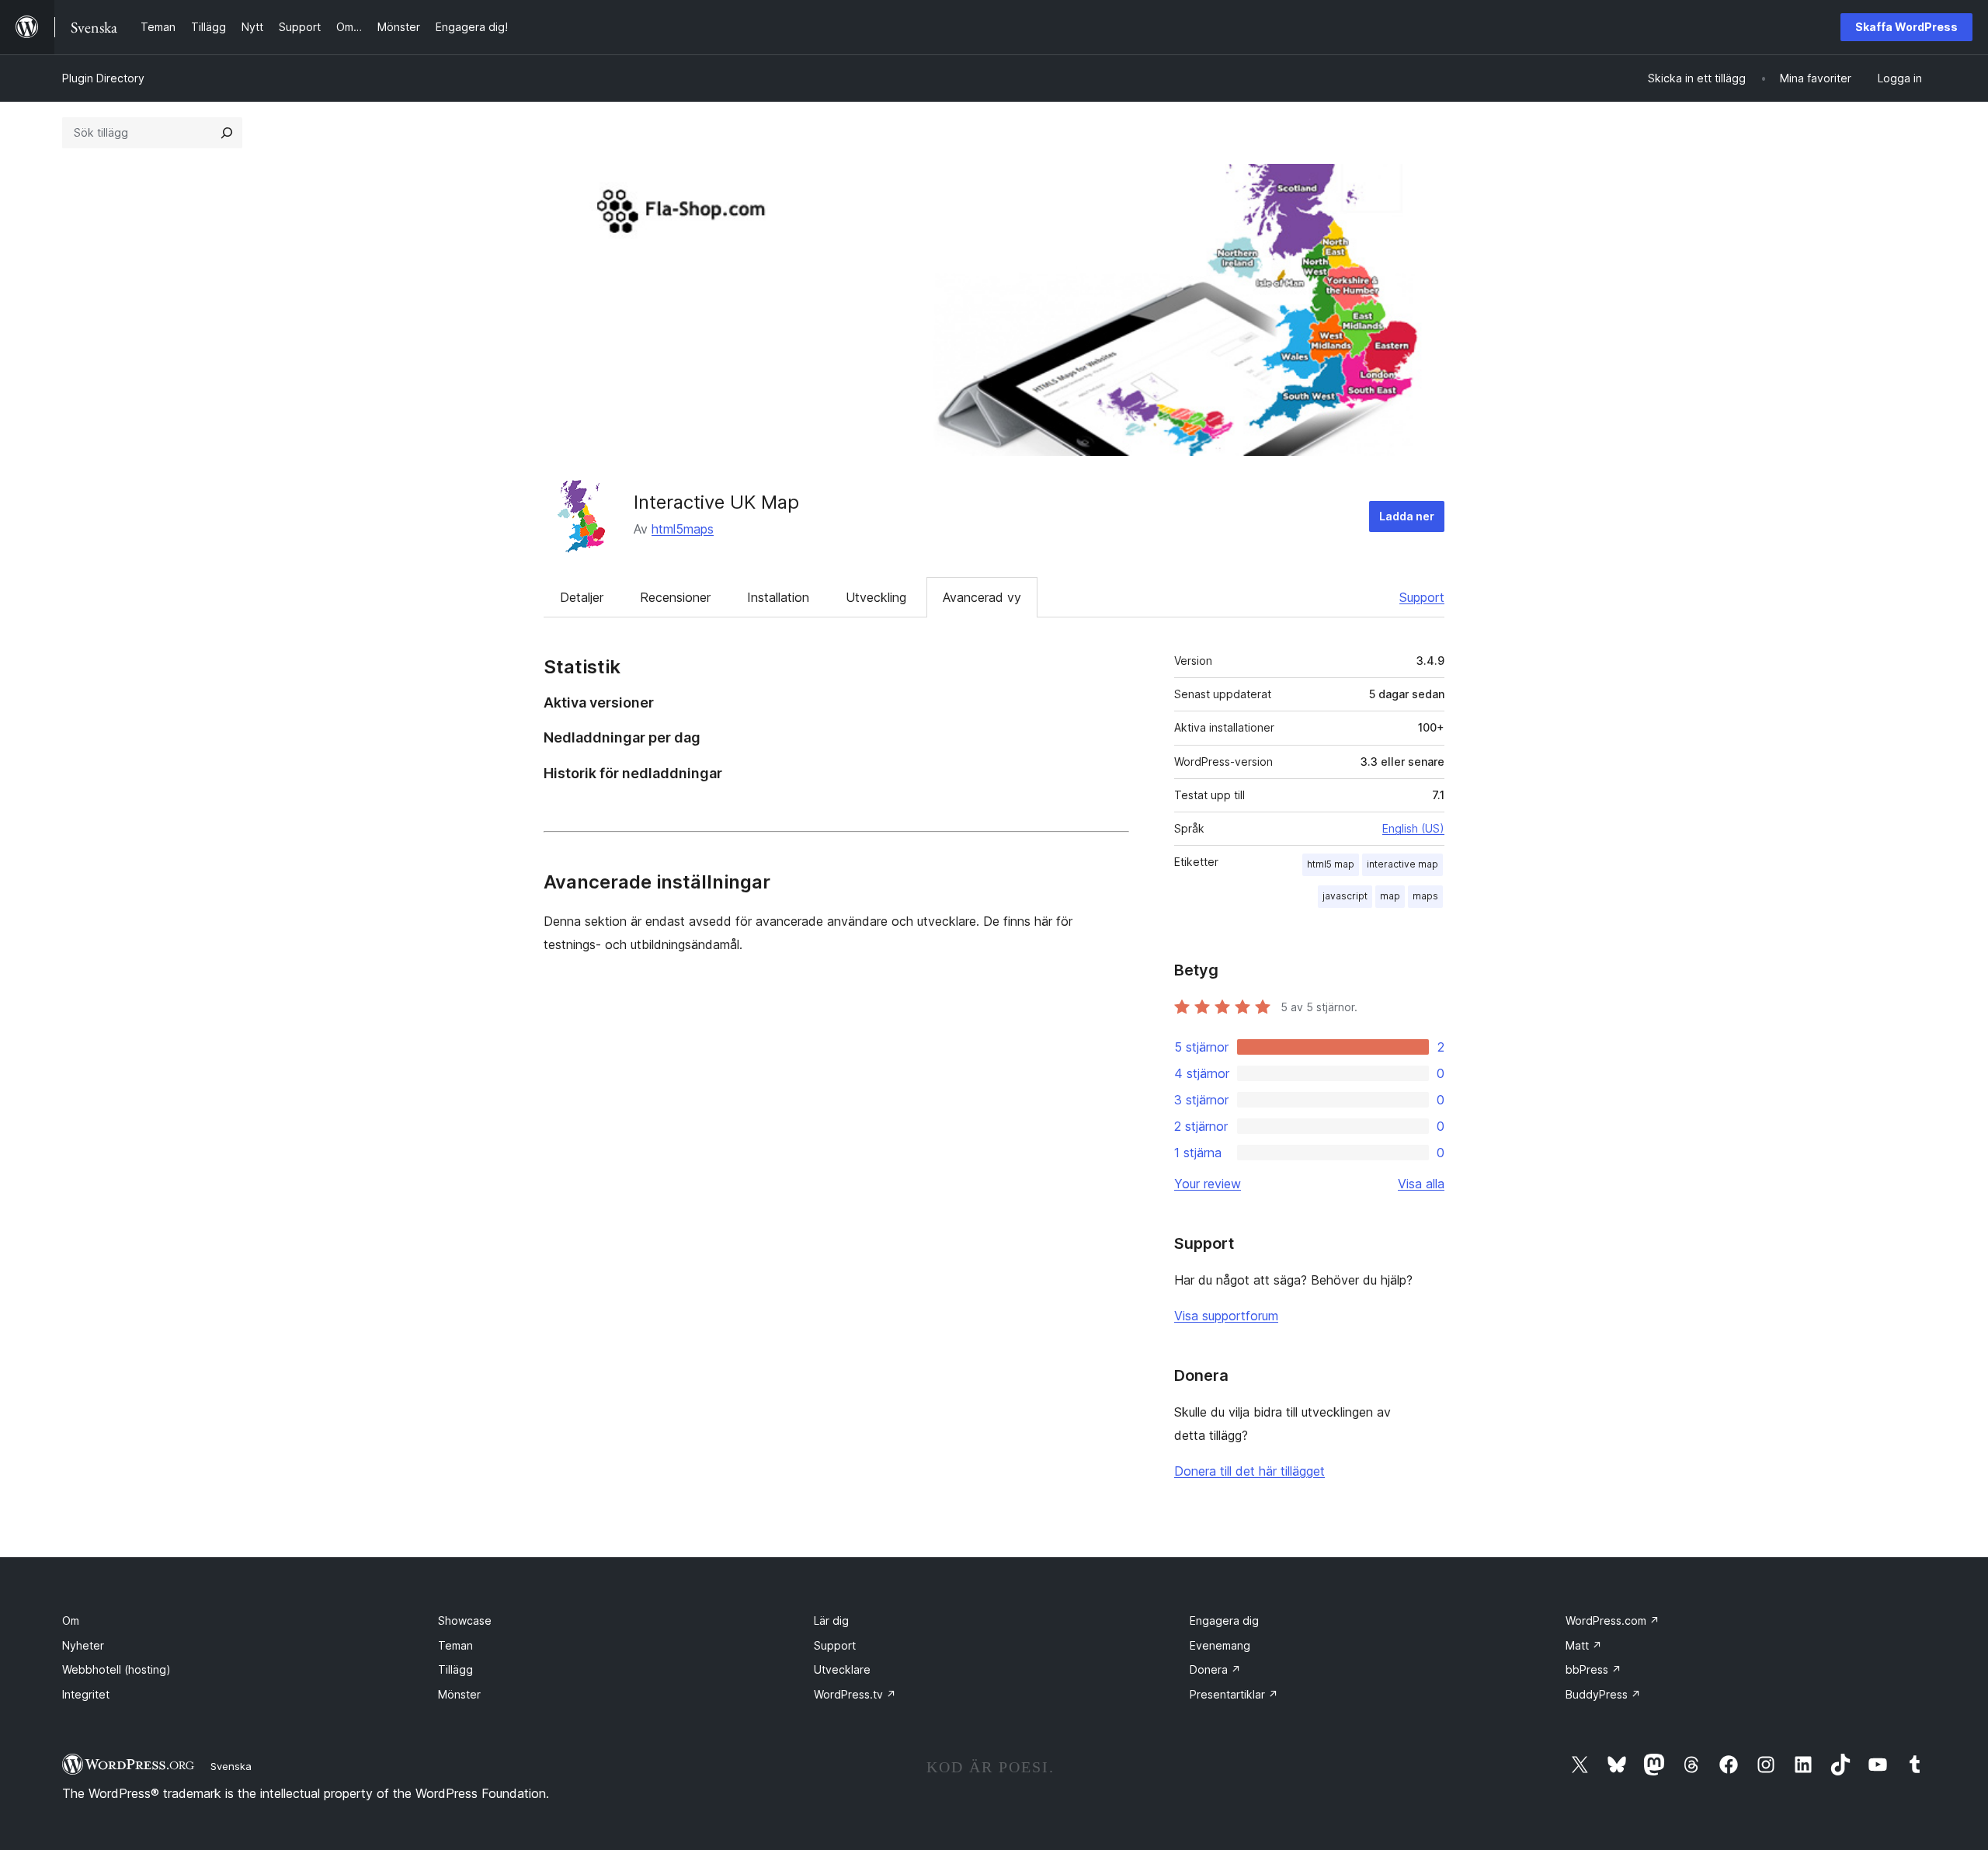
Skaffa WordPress (1906, 27)
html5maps (683, 529)
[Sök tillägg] (227, 133)
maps (1425, 896)
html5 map (1331, 864)
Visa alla (1421, 1184)
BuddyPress (1603, 1694)
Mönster (459, 1694)
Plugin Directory (103, 78)
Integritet (86, 1694)
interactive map (1402, 864)
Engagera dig (1224, 1620)
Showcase (465, 1620)
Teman (455, 1645)
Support (1422, 597)
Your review (1208, 1184)
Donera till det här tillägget (1249, 1471)
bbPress (1594, 1669)
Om (71, 1620)
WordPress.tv (855, 1694)
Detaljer (582, 597)
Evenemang (1220, 1645)
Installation (778, 597)
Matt (1584, 1645)
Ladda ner (1407, 516)
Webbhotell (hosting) (116, 1669)
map (1390, 896)
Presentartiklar (1234, 1694)
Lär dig (831, 1620)
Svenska (231, 1766)
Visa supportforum (1226, 1316)
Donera (1215, 1669)
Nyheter (83, 1645)
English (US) (1413, 828)
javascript (1345, 896)
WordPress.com (1613, 1620)
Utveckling (876, 597)
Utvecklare (842, 1669)
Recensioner (675, 597)
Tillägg (455, 1669)
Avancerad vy (982, 597)
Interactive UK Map (716, 502)
